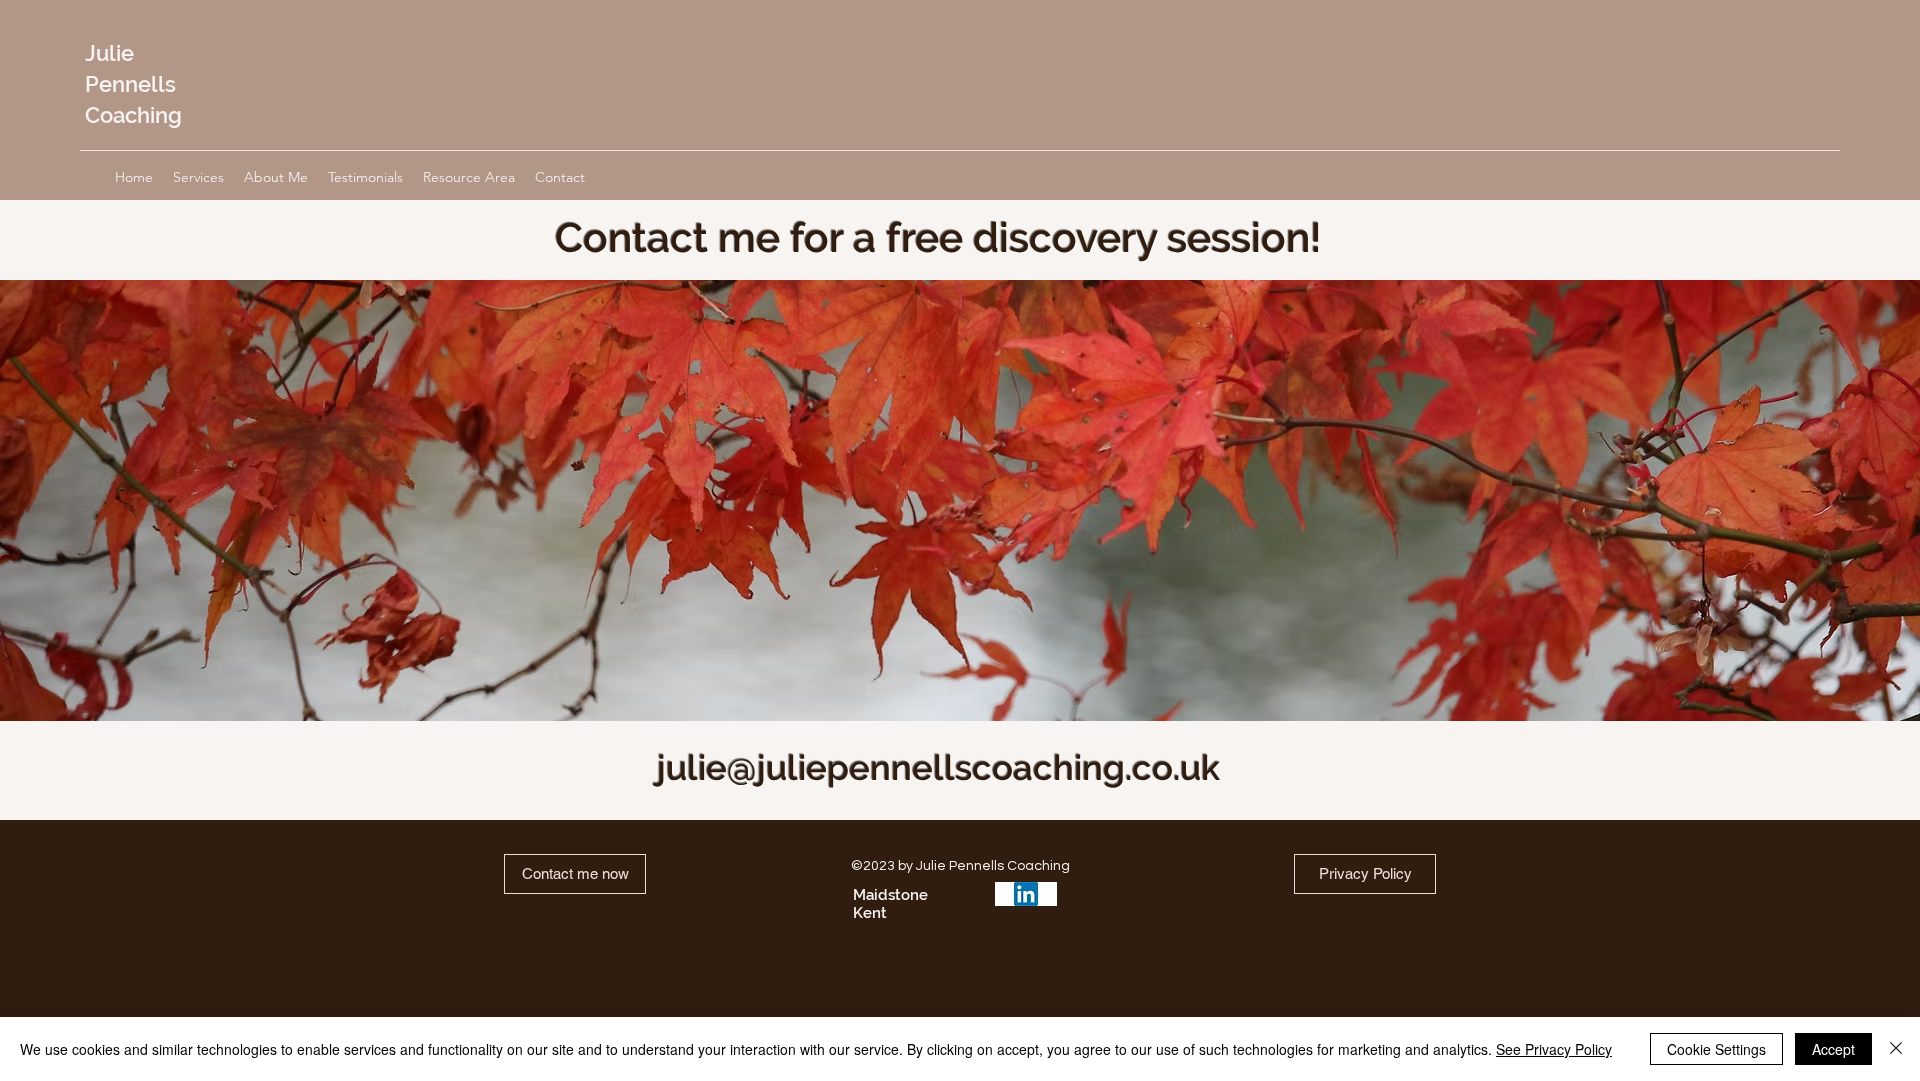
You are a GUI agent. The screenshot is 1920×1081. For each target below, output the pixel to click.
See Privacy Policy (1554, 1049)
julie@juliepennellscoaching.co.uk (938, 767)
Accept (1833, 1049)
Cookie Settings (1716, 1049)
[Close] (1896, 1049)
